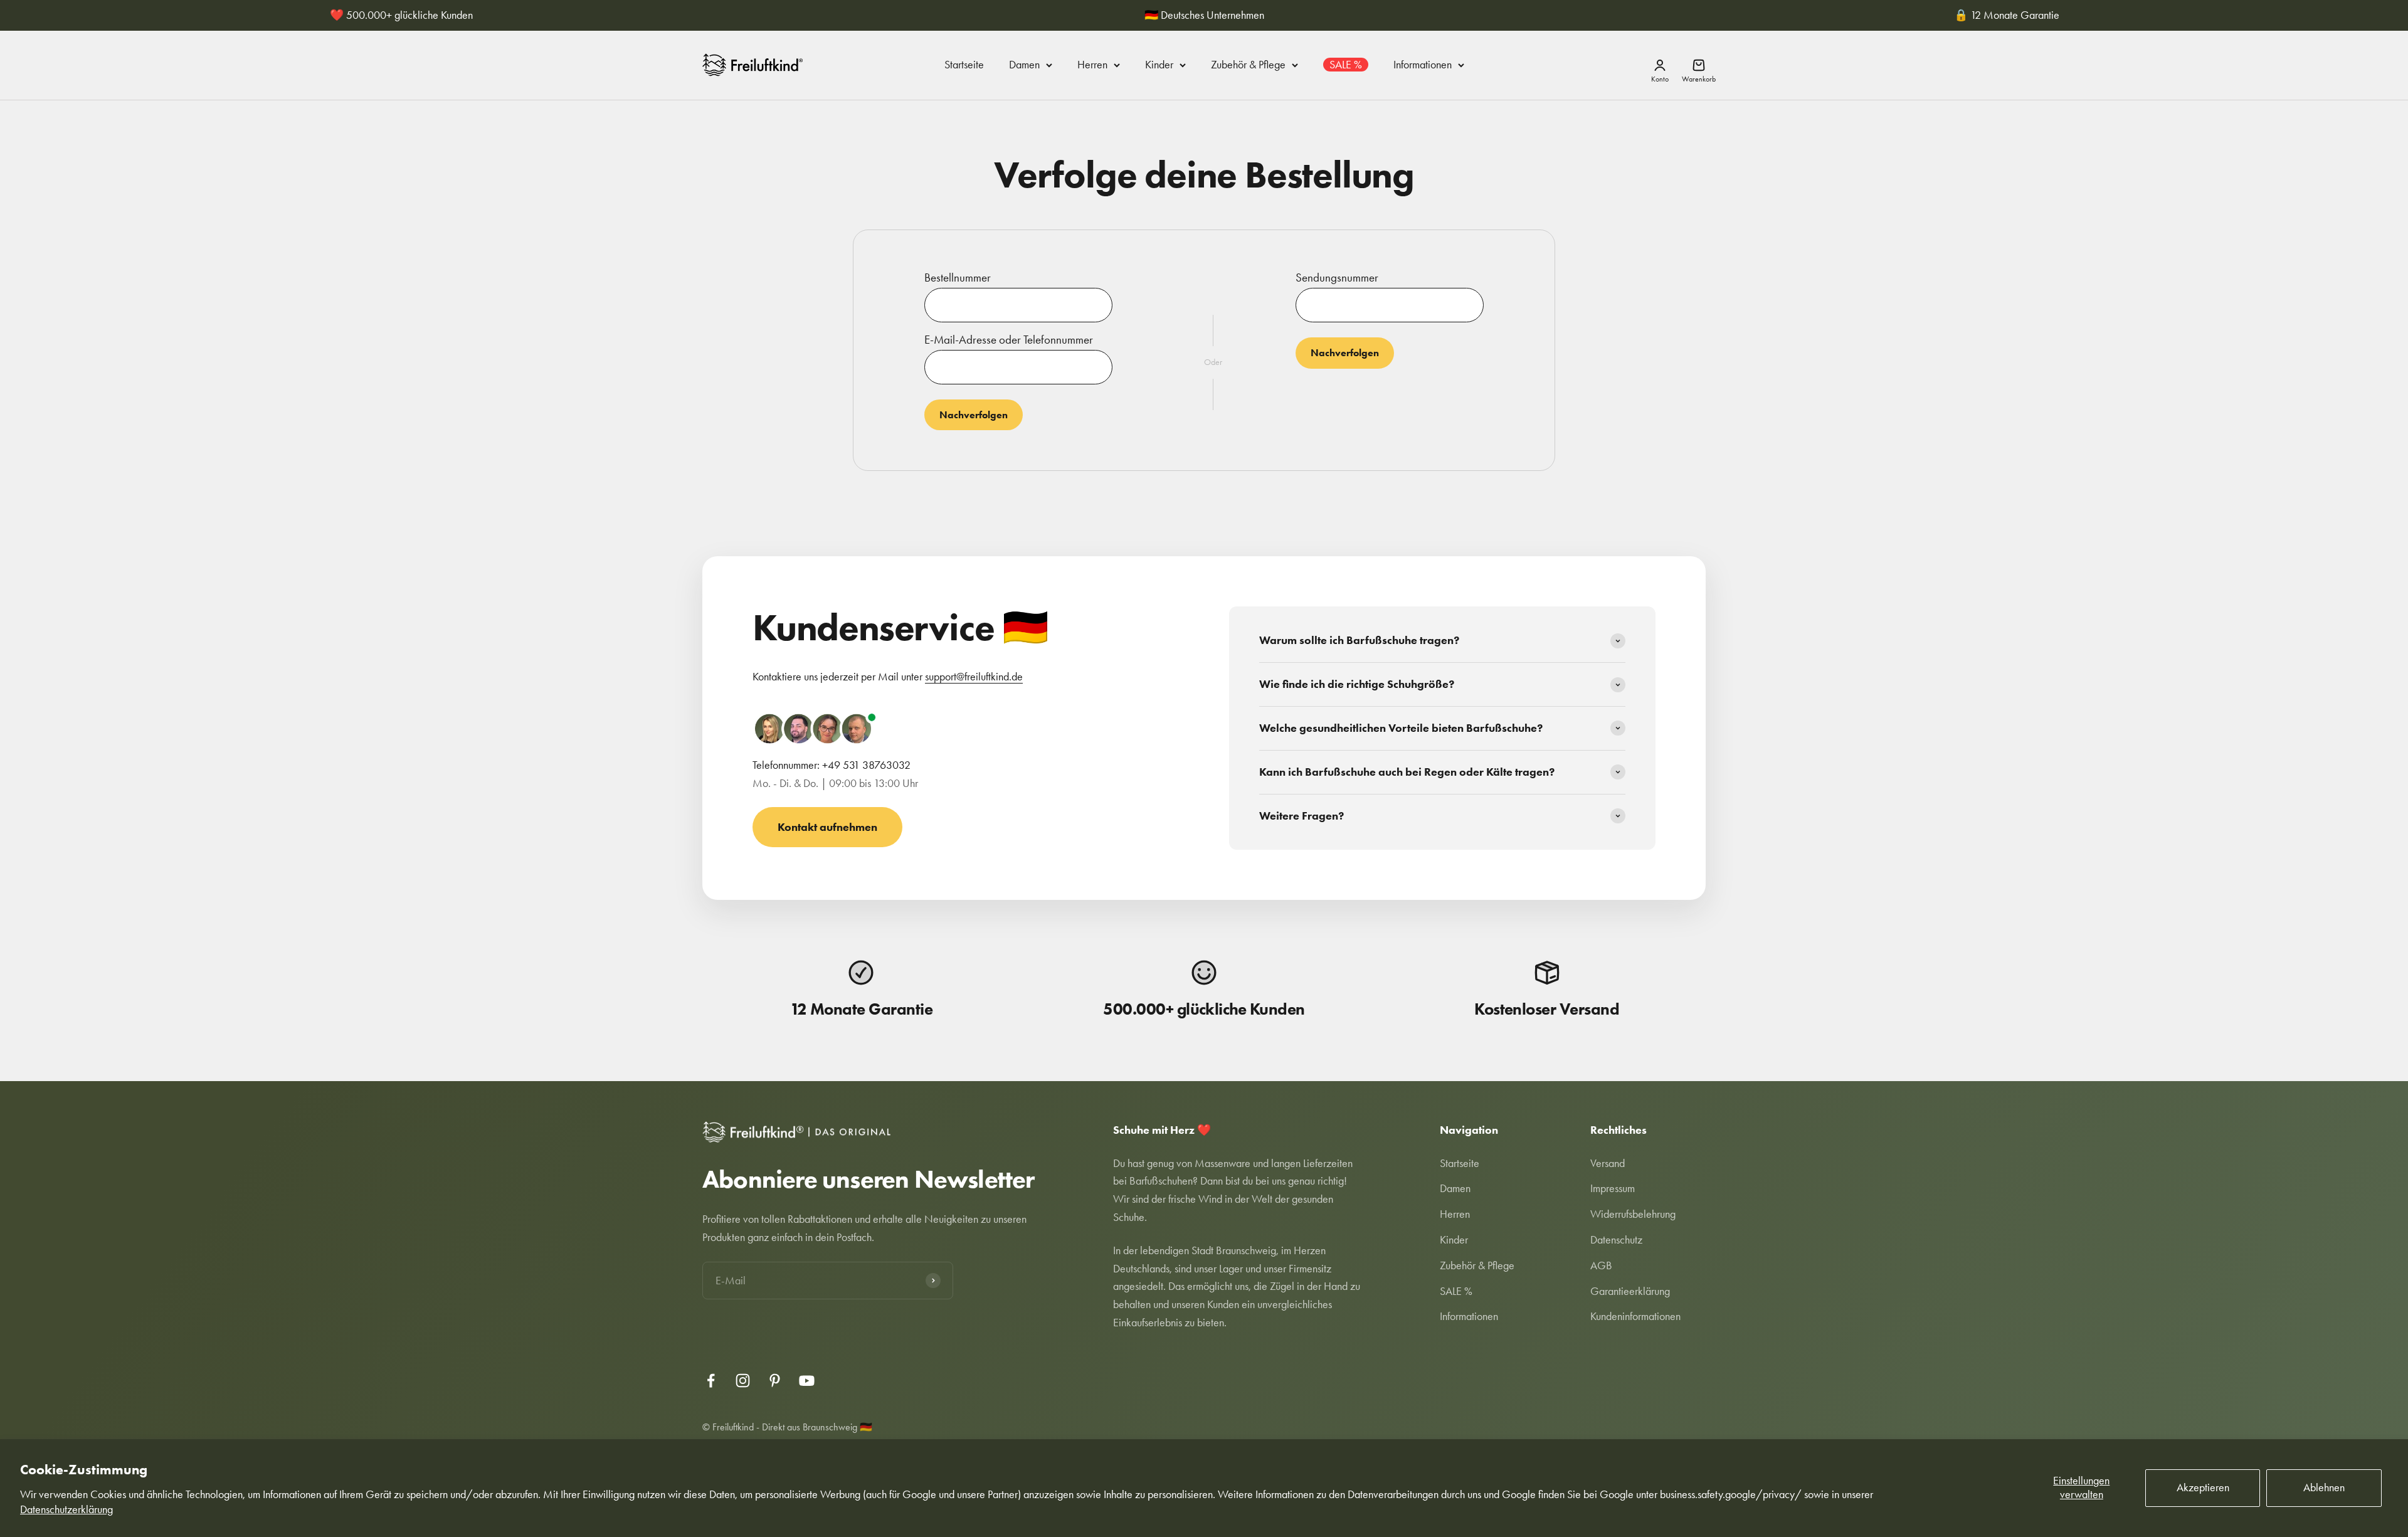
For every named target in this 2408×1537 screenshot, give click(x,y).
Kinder (1159, 65)
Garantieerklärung (1630, 1291)
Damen (1024, 65)
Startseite (964, 65)
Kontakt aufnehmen (827, 827)
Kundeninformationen (1635, 1316)
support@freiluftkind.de (974, 677)
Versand (1608, 1163)
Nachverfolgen (974, 415)
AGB (1601, 1265)
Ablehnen (2324, 1487)
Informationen (1423, 65)
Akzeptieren (2203, 1487)
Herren (1092, 65)
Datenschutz (1616, 1240)
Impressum (1613, 1188)
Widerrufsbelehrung (1633, 1214)
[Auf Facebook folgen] (711, 1381)
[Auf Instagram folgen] (743, 1381)
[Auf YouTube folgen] (807, 1381)
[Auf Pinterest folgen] (775, 1381)
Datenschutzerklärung (66, 1509)
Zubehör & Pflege (1248, 65)
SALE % (1346, 65)
